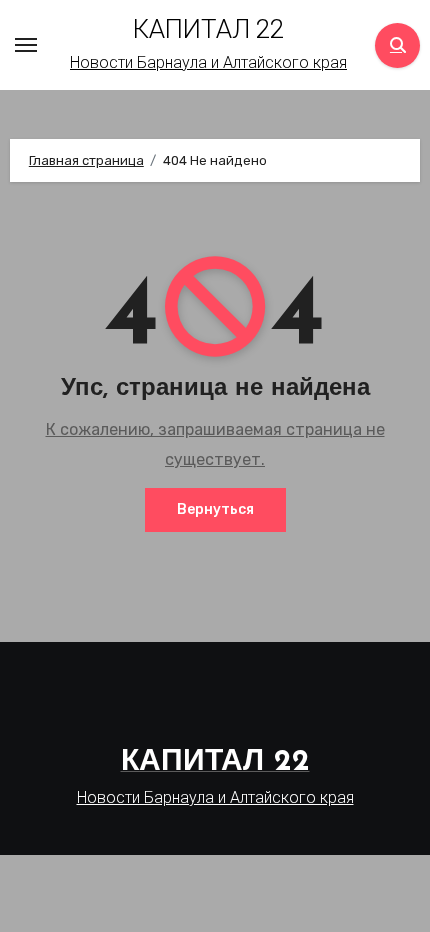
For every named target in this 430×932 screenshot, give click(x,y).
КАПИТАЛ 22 (208, 29)
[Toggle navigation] (26, 45)
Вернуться (215, 509)
